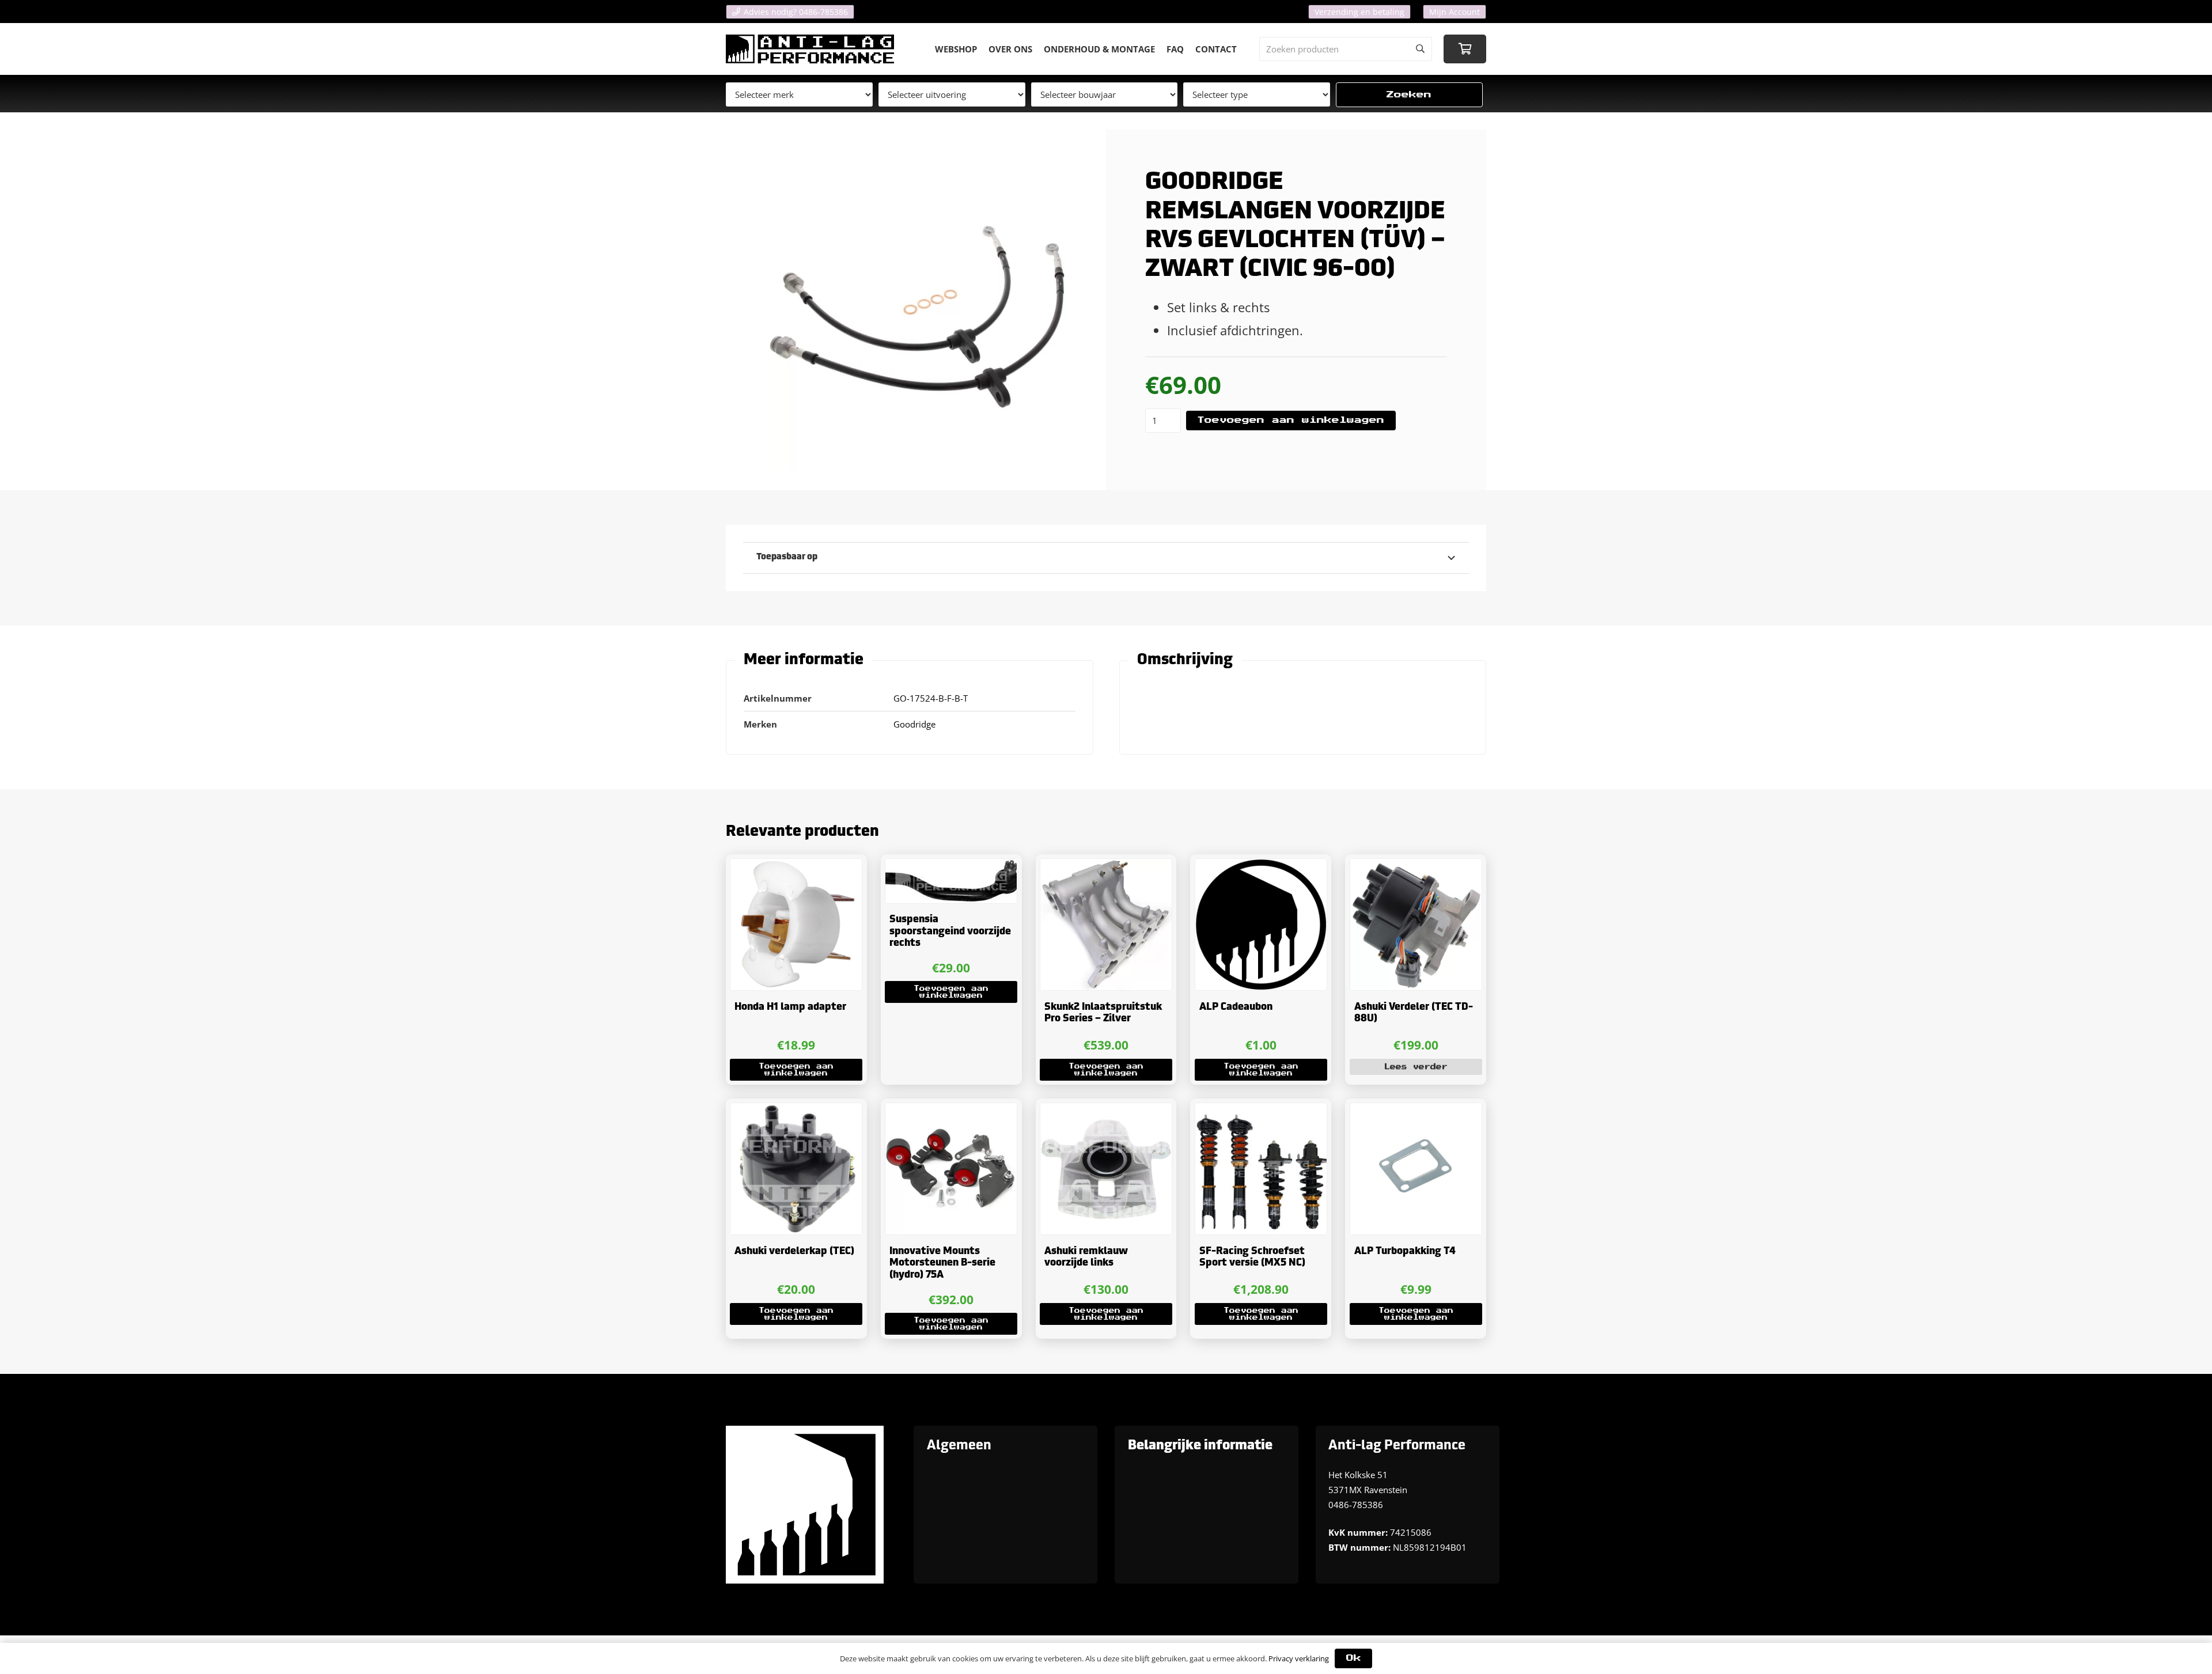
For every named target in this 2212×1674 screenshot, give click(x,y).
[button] (796, 1070)
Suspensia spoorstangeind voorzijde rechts (950, 931)
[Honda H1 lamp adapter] (796, 925)
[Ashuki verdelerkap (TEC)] (796, 1169)
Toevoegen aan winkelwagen (1291, 420)
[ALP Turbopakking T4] (1416, 1169)
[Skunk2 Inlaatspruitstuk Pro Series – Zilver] (1106, 925)
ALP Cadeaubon (1236, 1007)
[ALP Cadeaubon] (1261, 925)
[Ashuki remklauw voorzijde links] (1106, 1169)
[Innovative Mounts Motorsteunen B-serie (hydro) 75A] (951, 1169)
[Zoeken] (1420, 49)
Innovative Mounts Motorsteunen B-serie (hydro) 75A (942, 1263)
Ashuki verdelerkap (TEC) (794, 1251)
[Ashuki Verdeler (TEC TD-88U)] (1416, 925)
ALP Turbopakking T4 (1405, 1251)
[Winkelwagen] (1465, 49)
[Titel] (810, 49)
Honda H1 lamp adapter (790, 1007)
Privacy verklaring (1299, 1658)
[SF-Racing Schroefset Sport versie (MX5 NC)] (1261, 1169)
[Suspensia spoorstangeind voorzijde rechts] (951, 881)
